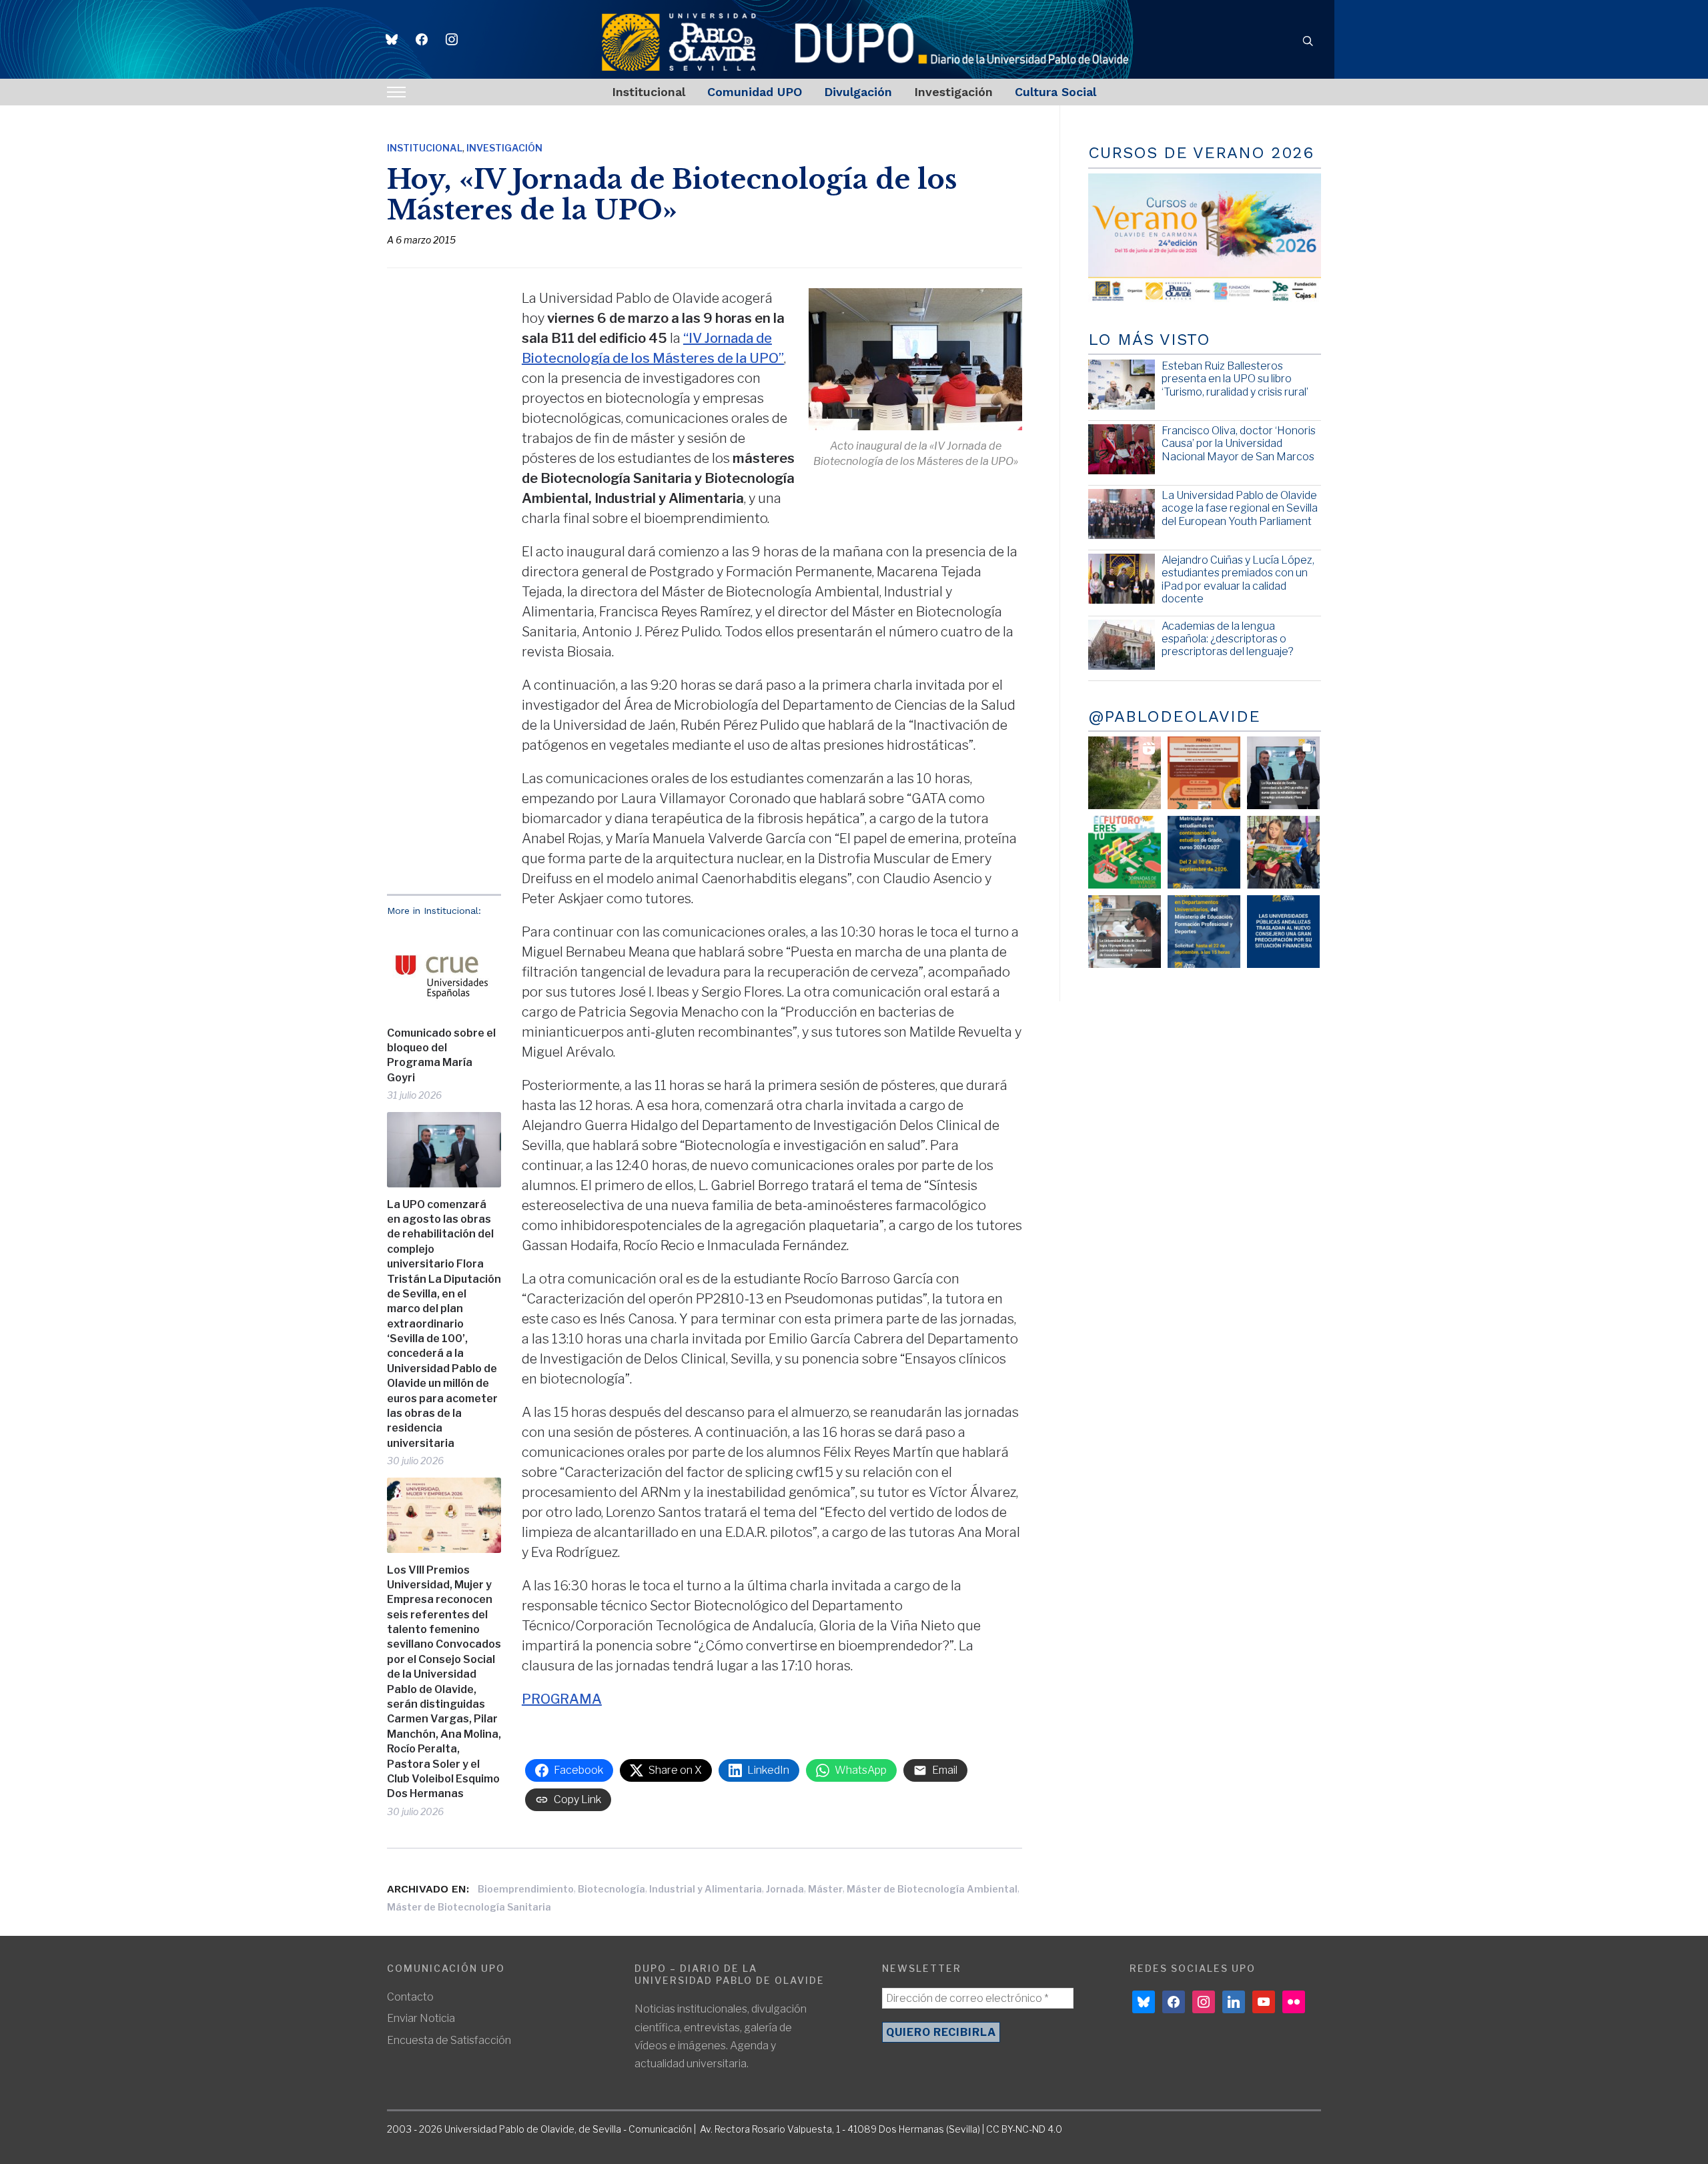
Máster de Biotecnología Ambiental (932, 1889)
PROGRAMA (562, 1699)
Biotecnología (611, 1889)
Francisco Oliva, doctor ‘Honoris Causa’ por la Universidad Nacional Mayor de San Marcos (1239, 443)
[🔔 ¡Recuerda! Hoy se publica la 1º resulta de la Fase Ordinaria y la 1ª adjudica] (1283, 852)
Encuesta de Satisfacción (449, 2040)
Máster (825, 1889)
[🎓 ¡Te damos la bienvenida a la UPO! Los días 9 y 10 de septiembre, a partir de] (1125, 852)
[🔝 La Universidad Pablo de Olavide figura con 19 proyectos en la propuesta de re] (1125, 932)
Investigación (953, 92)
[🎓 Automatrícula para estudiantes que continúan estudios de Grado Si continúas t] (1204, 852)
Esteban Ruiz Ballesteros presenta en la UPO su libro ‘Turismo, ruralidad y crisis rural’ (1235, 379)
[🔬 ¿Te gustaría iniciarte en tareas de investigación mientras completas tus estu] (1204, 932)
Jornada (785, 1889)
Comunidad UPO (755, 92)
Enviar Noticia (421, 2018)
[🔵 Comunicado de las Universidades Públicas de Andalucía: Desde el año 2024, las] (1283, 932)
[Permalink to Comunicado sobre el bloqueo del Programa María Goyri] (444, 971)
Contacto (410, 1997)
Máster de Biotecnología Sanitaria (469, 1907)
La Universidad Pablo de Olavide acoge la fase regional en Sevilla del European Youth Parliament (1240, 508)
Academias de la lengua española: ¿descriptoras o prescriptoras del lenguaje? (1228, 639)
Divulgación (858, 92)
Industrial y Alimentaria (706, 1889)
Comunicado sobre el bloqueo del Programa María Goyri (441, 1055)
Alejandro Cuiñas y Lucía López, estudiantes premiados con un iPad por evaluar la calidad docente (1238, 579)
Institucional (649, 92)
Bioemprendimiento (526, 1889)
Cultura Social (1055, 92)
